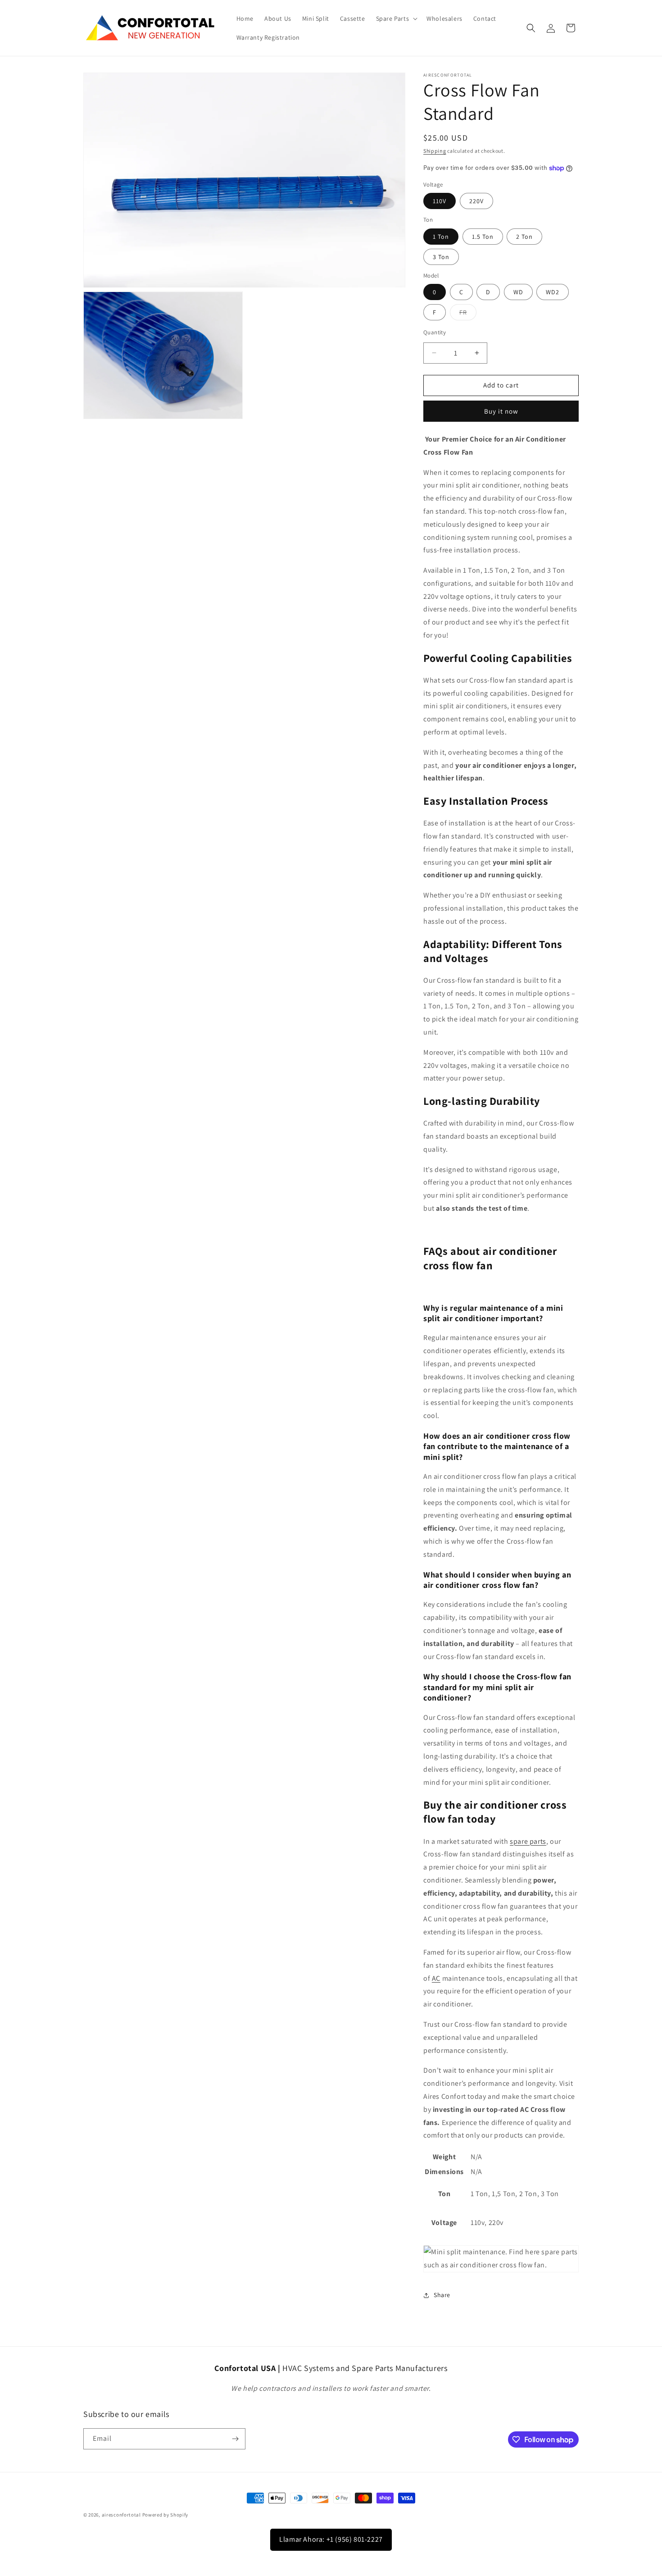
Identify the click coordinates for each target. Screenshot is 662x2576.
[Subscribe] (235, 2439)
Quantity (435, 332)
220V (476, 201)
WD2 (553, 292)
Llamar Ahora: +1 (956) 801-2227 (331, 2539)
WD (518, 292)
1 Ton (441, 237)
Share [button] (442, 2295)
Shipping (435, 151)
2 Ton (524, 237)
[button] (396, 18)
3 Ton (441, 257)
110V (440, 201)
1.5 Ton (483, 237)
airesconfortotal (121, 2515)
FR (468, 314)
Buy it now (501, 411)
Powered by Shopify (165, 2515)
